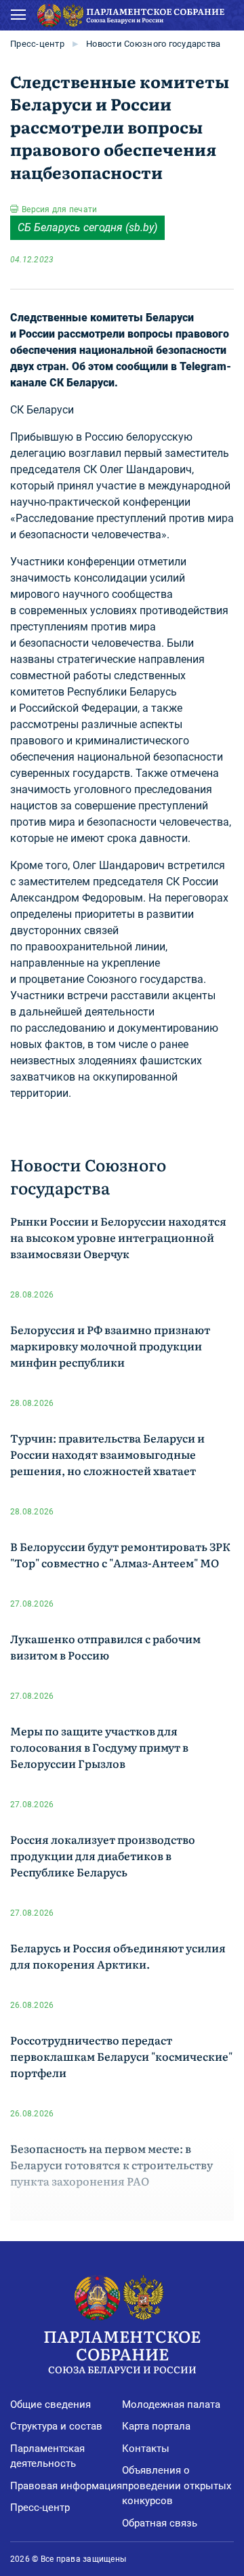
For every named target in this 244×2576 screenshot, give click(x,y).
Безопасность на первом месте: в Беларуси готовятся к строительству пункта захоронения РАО (111, 2165)
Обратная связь (160, 2523)
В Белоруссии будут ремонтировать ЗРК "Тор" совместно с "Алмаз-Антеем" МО (120, 1554)
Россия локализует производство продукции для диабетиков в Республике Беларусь (103, 1855)
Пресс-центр (37, 44)
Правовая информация (66, 2486)
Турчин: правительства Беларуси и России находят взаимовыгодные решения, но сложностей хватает (107, 1454)
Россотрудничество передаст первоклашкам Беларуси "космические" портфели (121, 2056)
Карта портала (156, 2426)
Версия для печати (59, 209)
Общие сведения (50, 2404)
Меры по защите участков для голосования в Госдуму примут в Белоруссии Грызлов (99, 1747)
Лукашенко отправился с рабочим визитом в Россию (105, 1647)
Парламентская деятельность (47, 2456)
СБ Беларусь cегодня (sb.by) (87, 227)
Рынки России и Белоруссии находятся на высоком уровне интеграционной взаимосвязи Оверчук (118, 1237)
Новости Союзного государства (153, 44)
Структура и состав (56, 2426)
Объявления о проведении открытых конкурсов (177, 2486)
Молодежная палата (171, 2404)
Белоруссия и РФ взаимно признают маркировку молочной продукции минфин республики (110, 1346)
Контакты (146, 2449)
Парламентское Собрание (122, 2350)
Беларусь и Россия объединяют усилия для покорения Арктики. (118, 1956)
